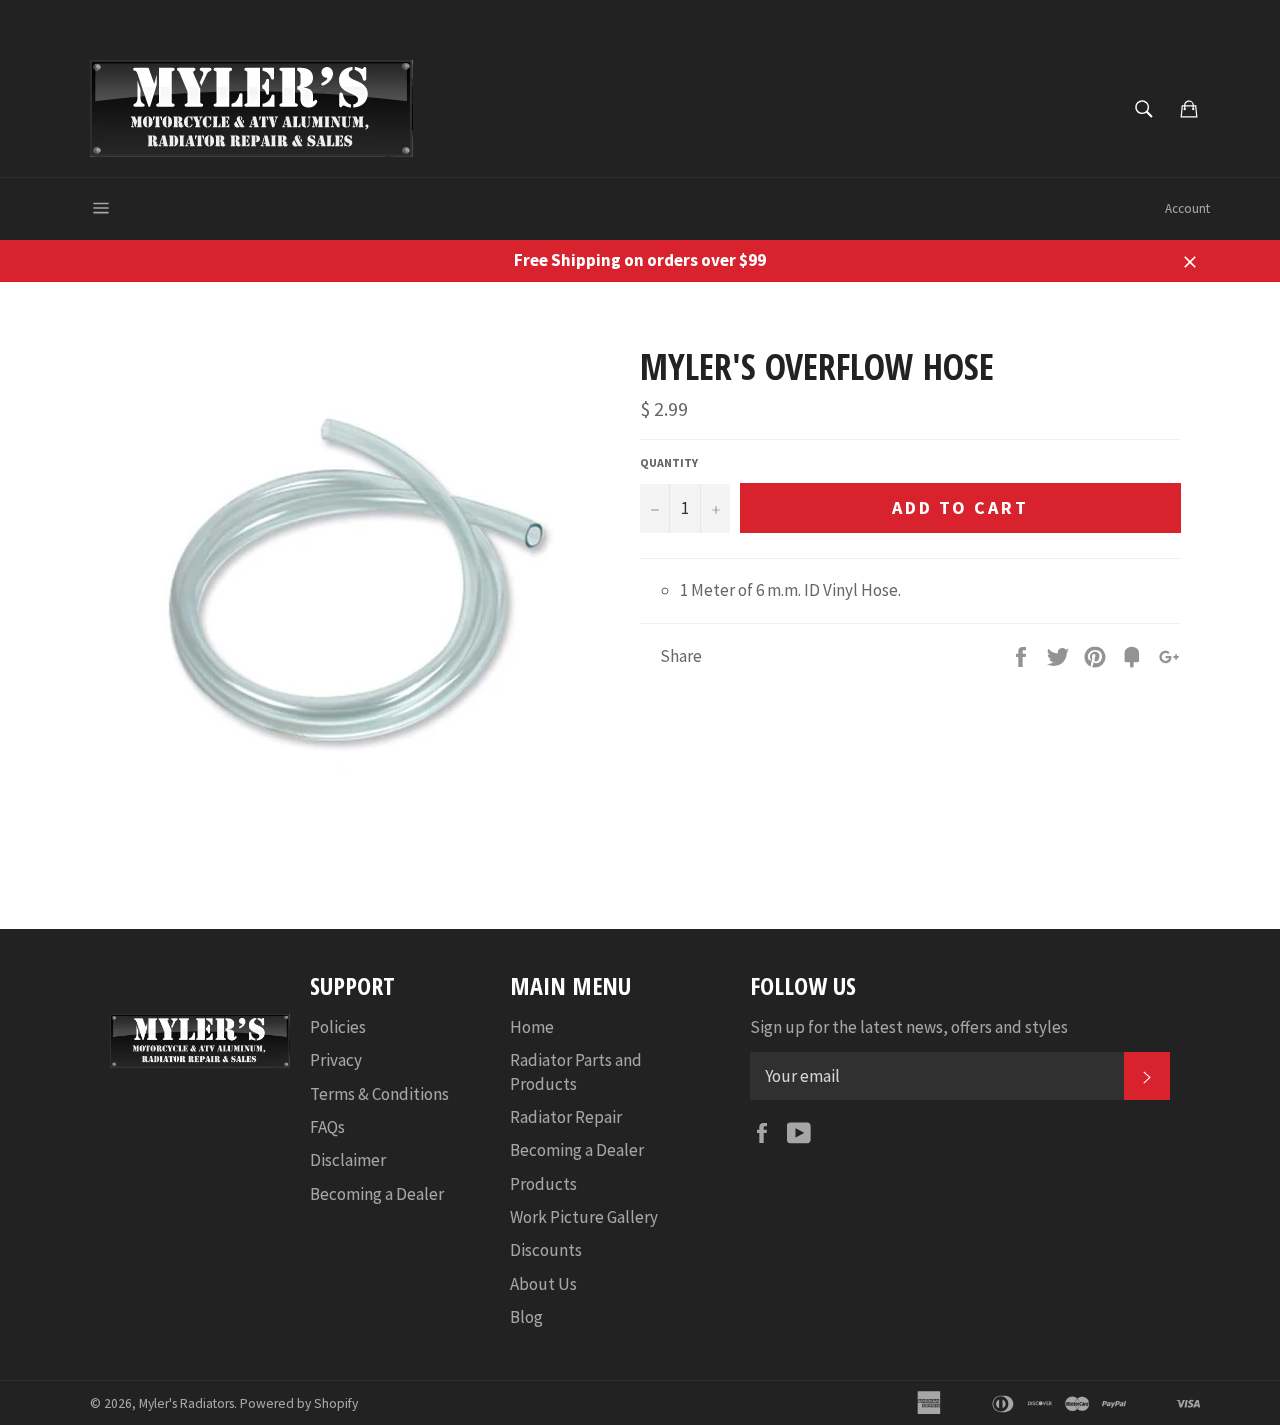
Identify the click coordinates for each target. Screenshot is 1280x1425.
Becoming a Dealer (377, 1194)
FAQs (327, 1127)
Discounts (546, 1250)
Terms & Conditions (379, 1094)
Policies (338, 1027)
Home (532, 1027)
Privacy (336, 1060)
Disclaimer (348, 1160)
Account (1187, 208)
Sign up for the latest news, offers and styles (909, 1027)
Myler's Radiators (186, 1403)
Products (543, 1184)
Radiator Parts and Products (576, 1071)
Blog (526, 1317)
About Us (543, 1284)
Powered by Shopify (299, 1403)
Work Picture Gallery (584, 1217)
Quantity (669, 462)
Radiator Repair (566, 1117)
